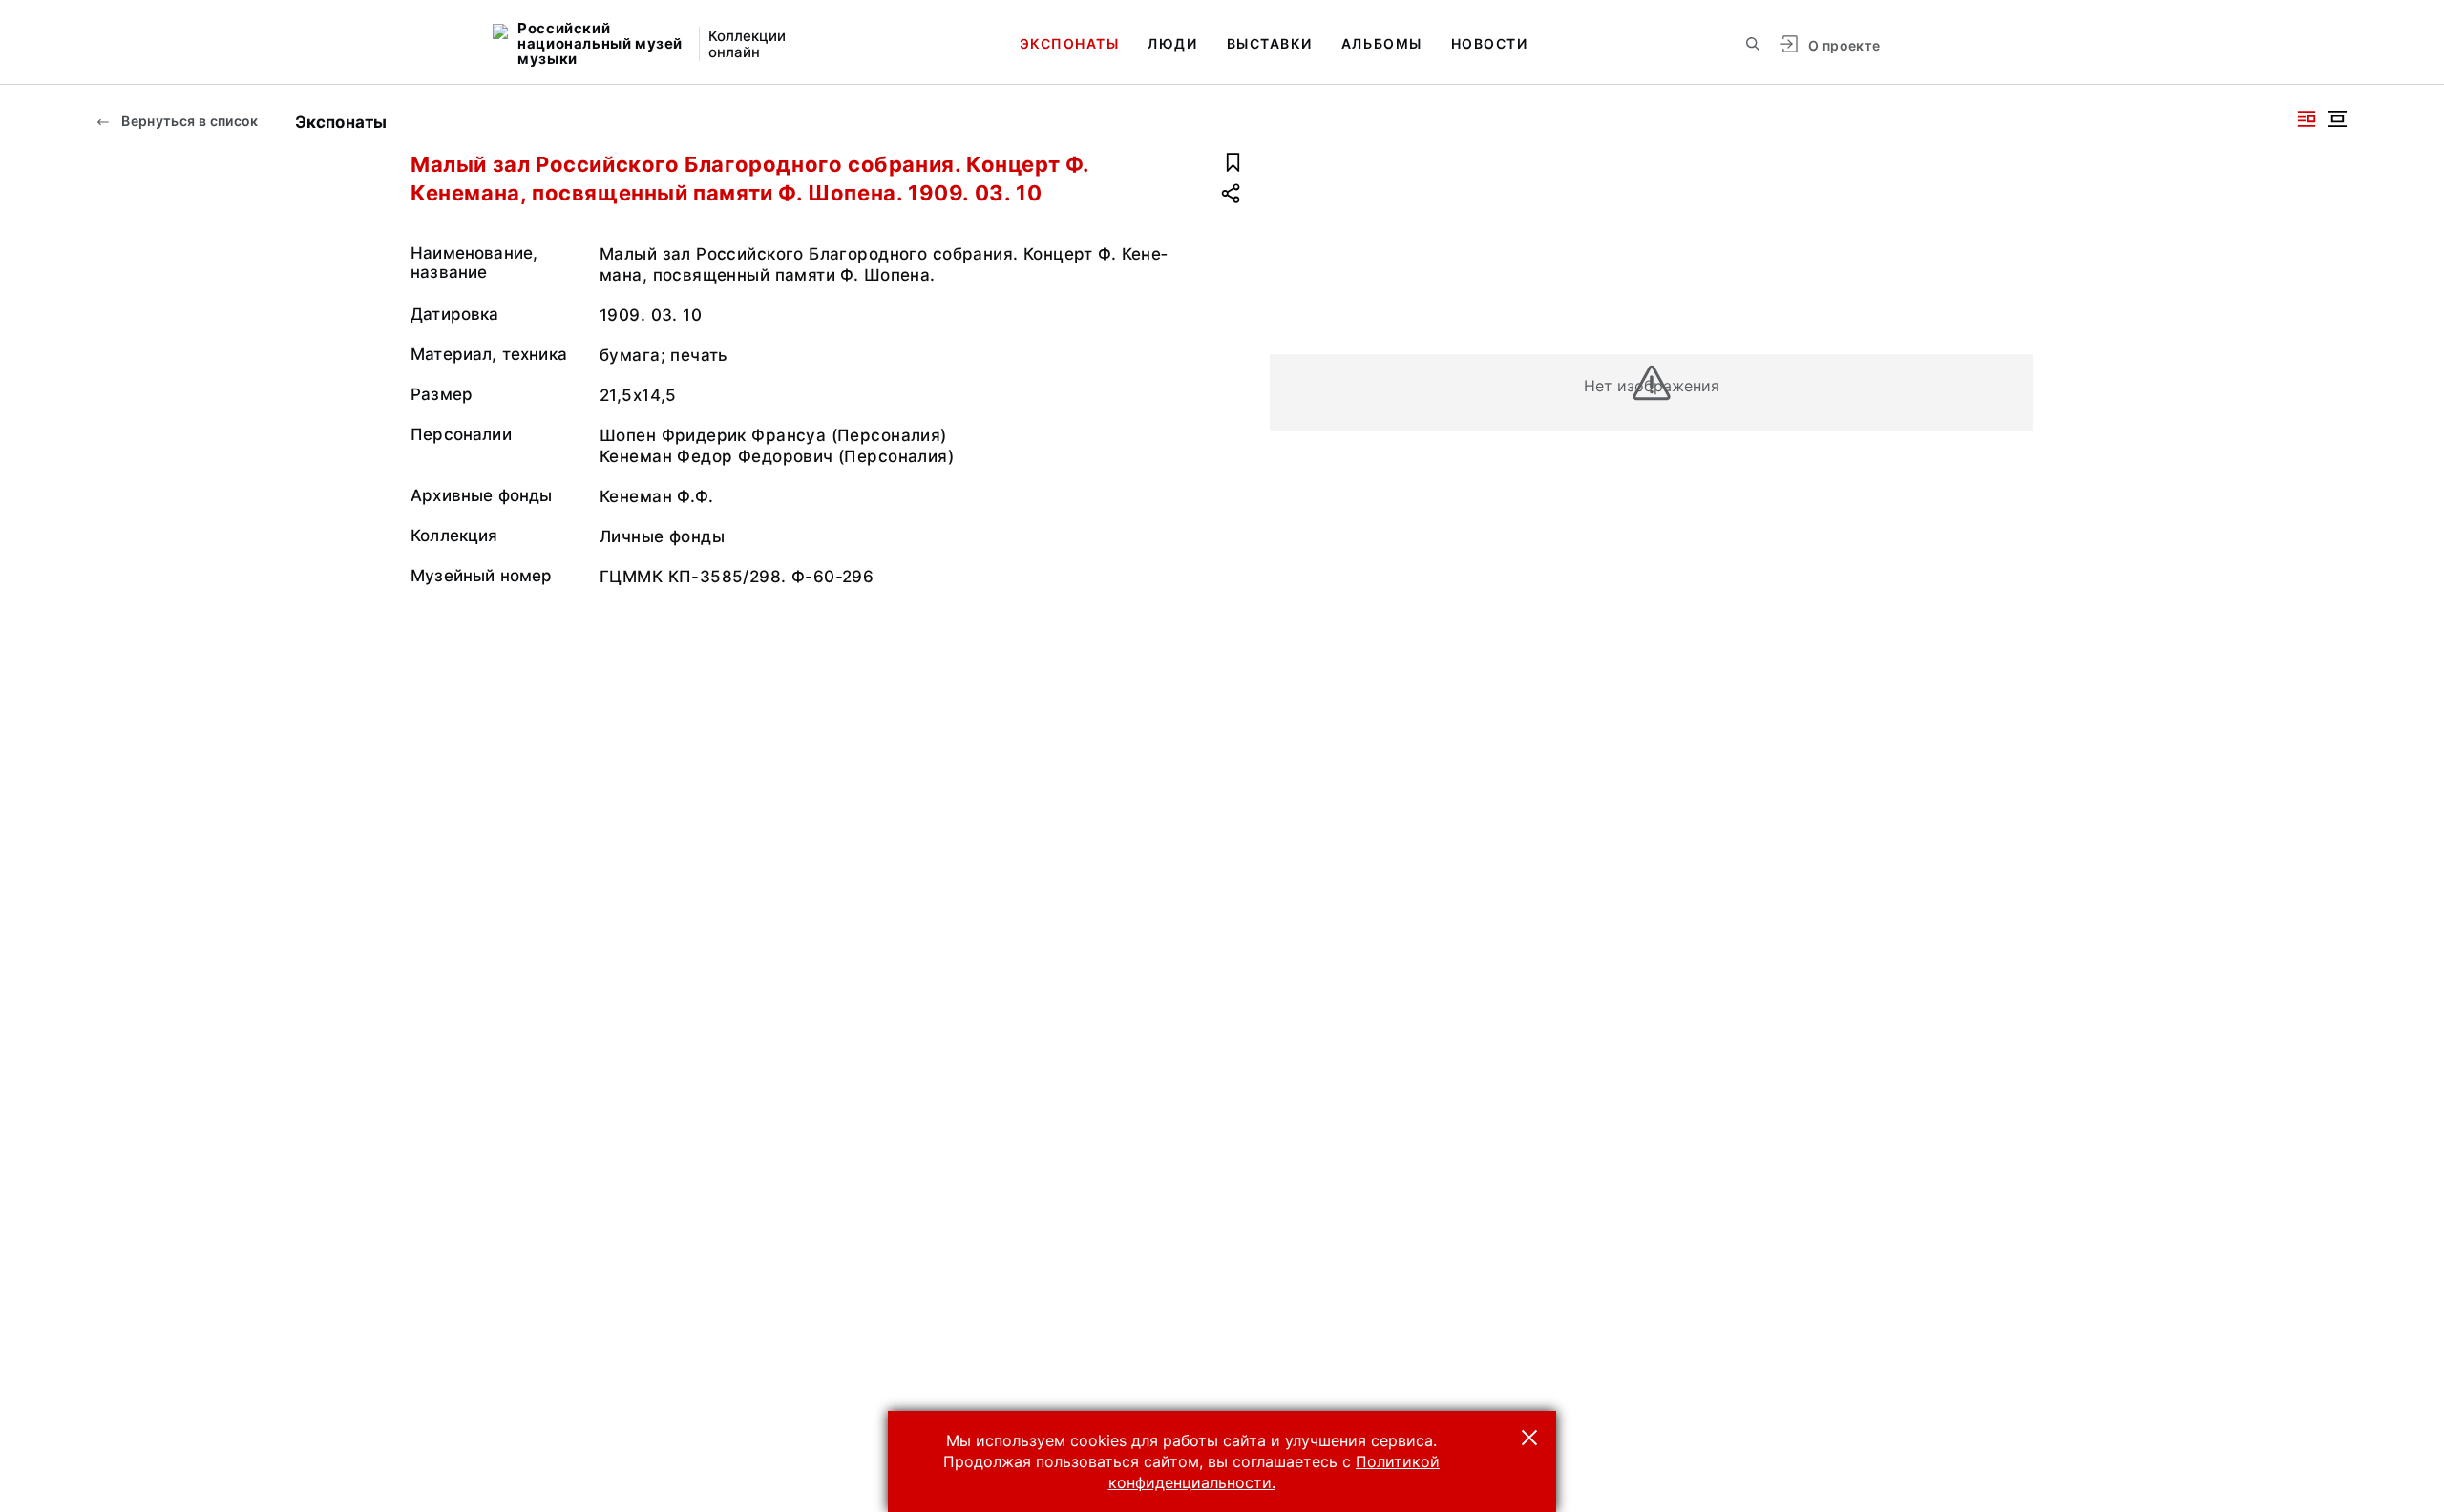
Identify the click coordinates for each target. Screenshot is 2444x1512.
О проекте (1844, 45)
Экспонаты (1070, 43)
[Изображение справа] (2307, 119)
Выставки (1270, 43)
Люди (1172, 43)
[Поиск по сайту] (1753, 44)
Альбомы (1382, 43)
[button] (1529, 1438)
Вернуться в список (189, 121)
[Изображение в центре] (2337, 119)
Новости (1490, 43)
